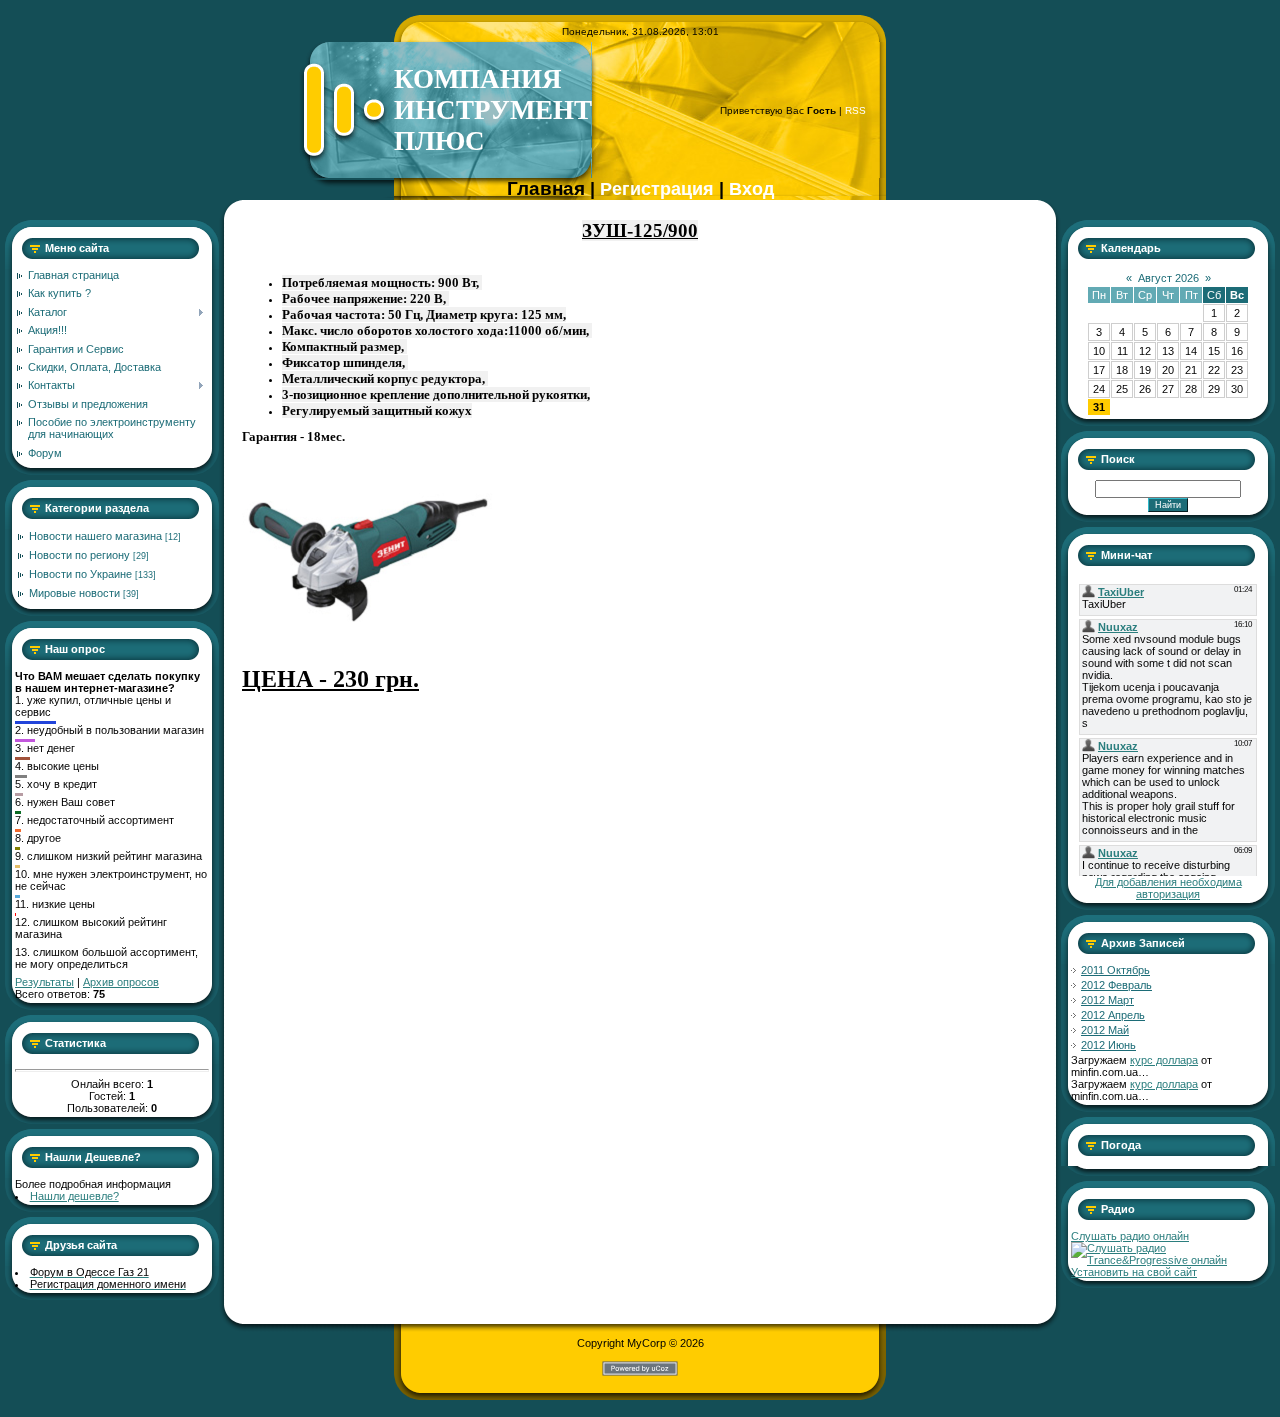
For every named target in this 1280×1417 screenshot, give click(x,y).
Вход (751, 189)
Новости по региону (79, 555)
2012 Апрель (1113, 1015)
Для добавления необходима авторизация (1168, 888)
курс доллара (1164, 1060)
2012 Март (1107, 1000)
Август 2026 (1168, 278)
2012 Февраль (1116, 985)
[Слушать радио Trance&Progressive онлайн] (1168, 1260)
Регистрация (657, 189)
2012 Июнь (1108, 1045)
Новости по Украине (80, 574)
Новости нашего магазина (95, 536)
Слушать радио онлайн (1130, 1236)
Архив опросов (121, 982)
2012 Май (1105, 1030)
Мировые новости (74, 593)
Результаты (44, 982)
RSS (855, 110)
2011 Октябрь (1115, 970)
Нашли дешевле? (74, 1196)
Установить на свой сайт (1134, 1272)
